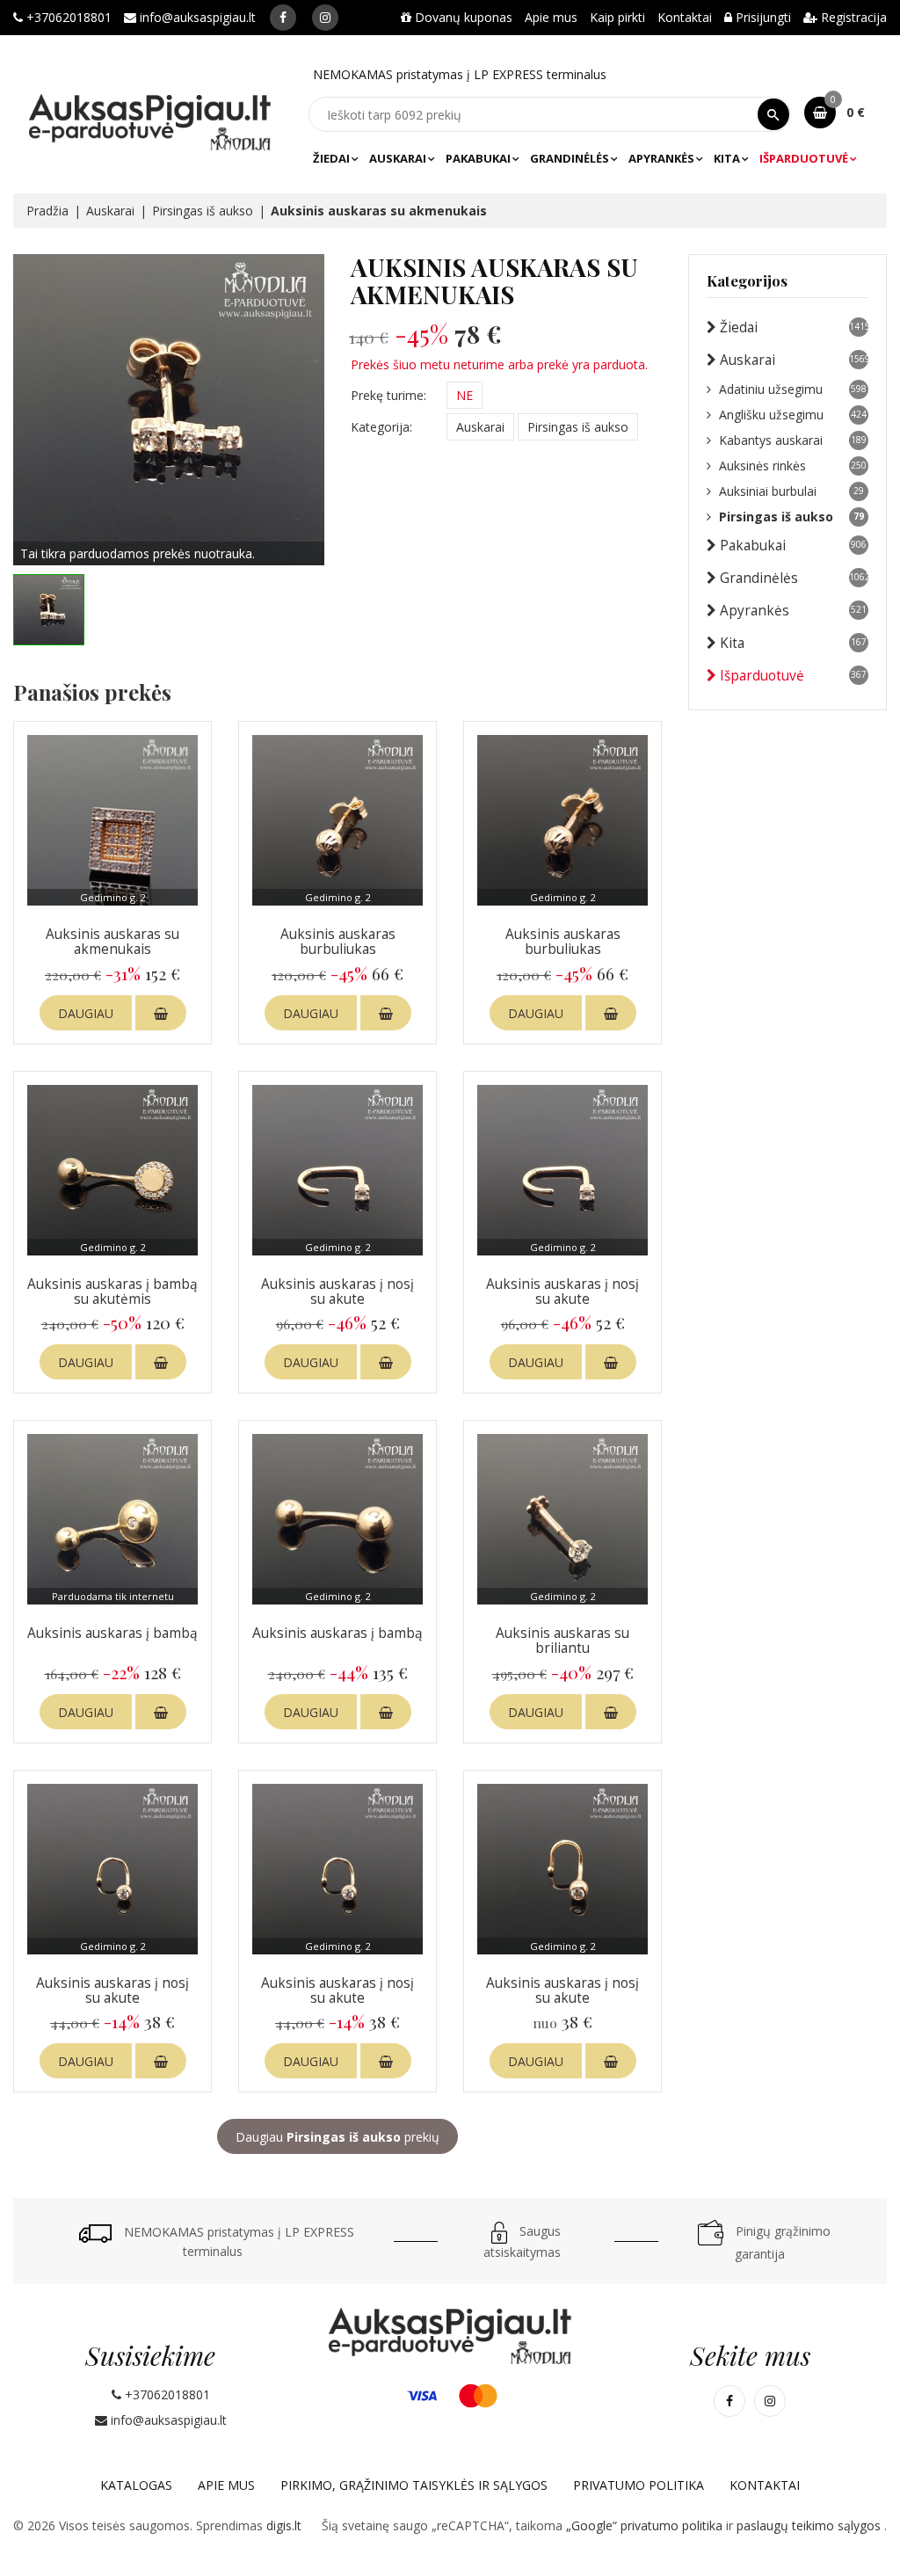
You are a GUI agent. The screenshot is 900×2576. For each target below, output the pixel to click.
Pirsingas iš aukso (203, 211)
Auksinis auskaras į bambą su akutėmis (112, 1292)
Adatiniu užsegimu (793, 389)
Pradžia (47, 211)
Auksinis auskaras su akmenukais (112, 942)
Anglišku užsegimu (793, 415)
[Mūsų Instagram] (325, 18)
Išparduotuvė (804, 158)
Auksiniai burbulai (791, 491)
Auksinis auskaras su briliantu (562, 1641)
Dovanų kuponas (462, 17)
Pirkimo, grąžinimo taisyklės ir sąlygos (414, 2485)
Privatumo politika (639, 2485)
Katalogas (136, 2485)
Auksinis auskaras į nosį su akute (337, 1292)
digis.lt (284, 2525)
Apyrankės (661, 158)
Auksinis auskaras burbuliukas (338, 942)
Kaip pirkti (617, 17)
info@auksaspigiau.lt (196, 17)
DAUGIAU (86, 1013)
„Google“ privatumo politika (646, 2525)
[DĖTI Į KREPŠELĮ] (161, 1013)
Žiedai (331, 158)
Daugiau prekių (337, 2137)
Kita (727, 158)
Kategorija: (381, 427)
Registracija (852, 17)
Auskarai (398, 158)
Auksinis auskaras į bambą (112, 1633)
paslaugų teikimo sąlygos (810, 2525)
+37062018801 (67, 17)
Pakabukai (478, 158)
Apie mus (551, 17)
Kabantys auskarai (793, 440)
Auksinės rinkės (793, 466)
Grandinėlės (570, 158)
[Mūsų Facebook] (283, 18)
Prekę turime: (388, 395)
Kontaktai (685, 17)
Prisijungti (762, 17)
